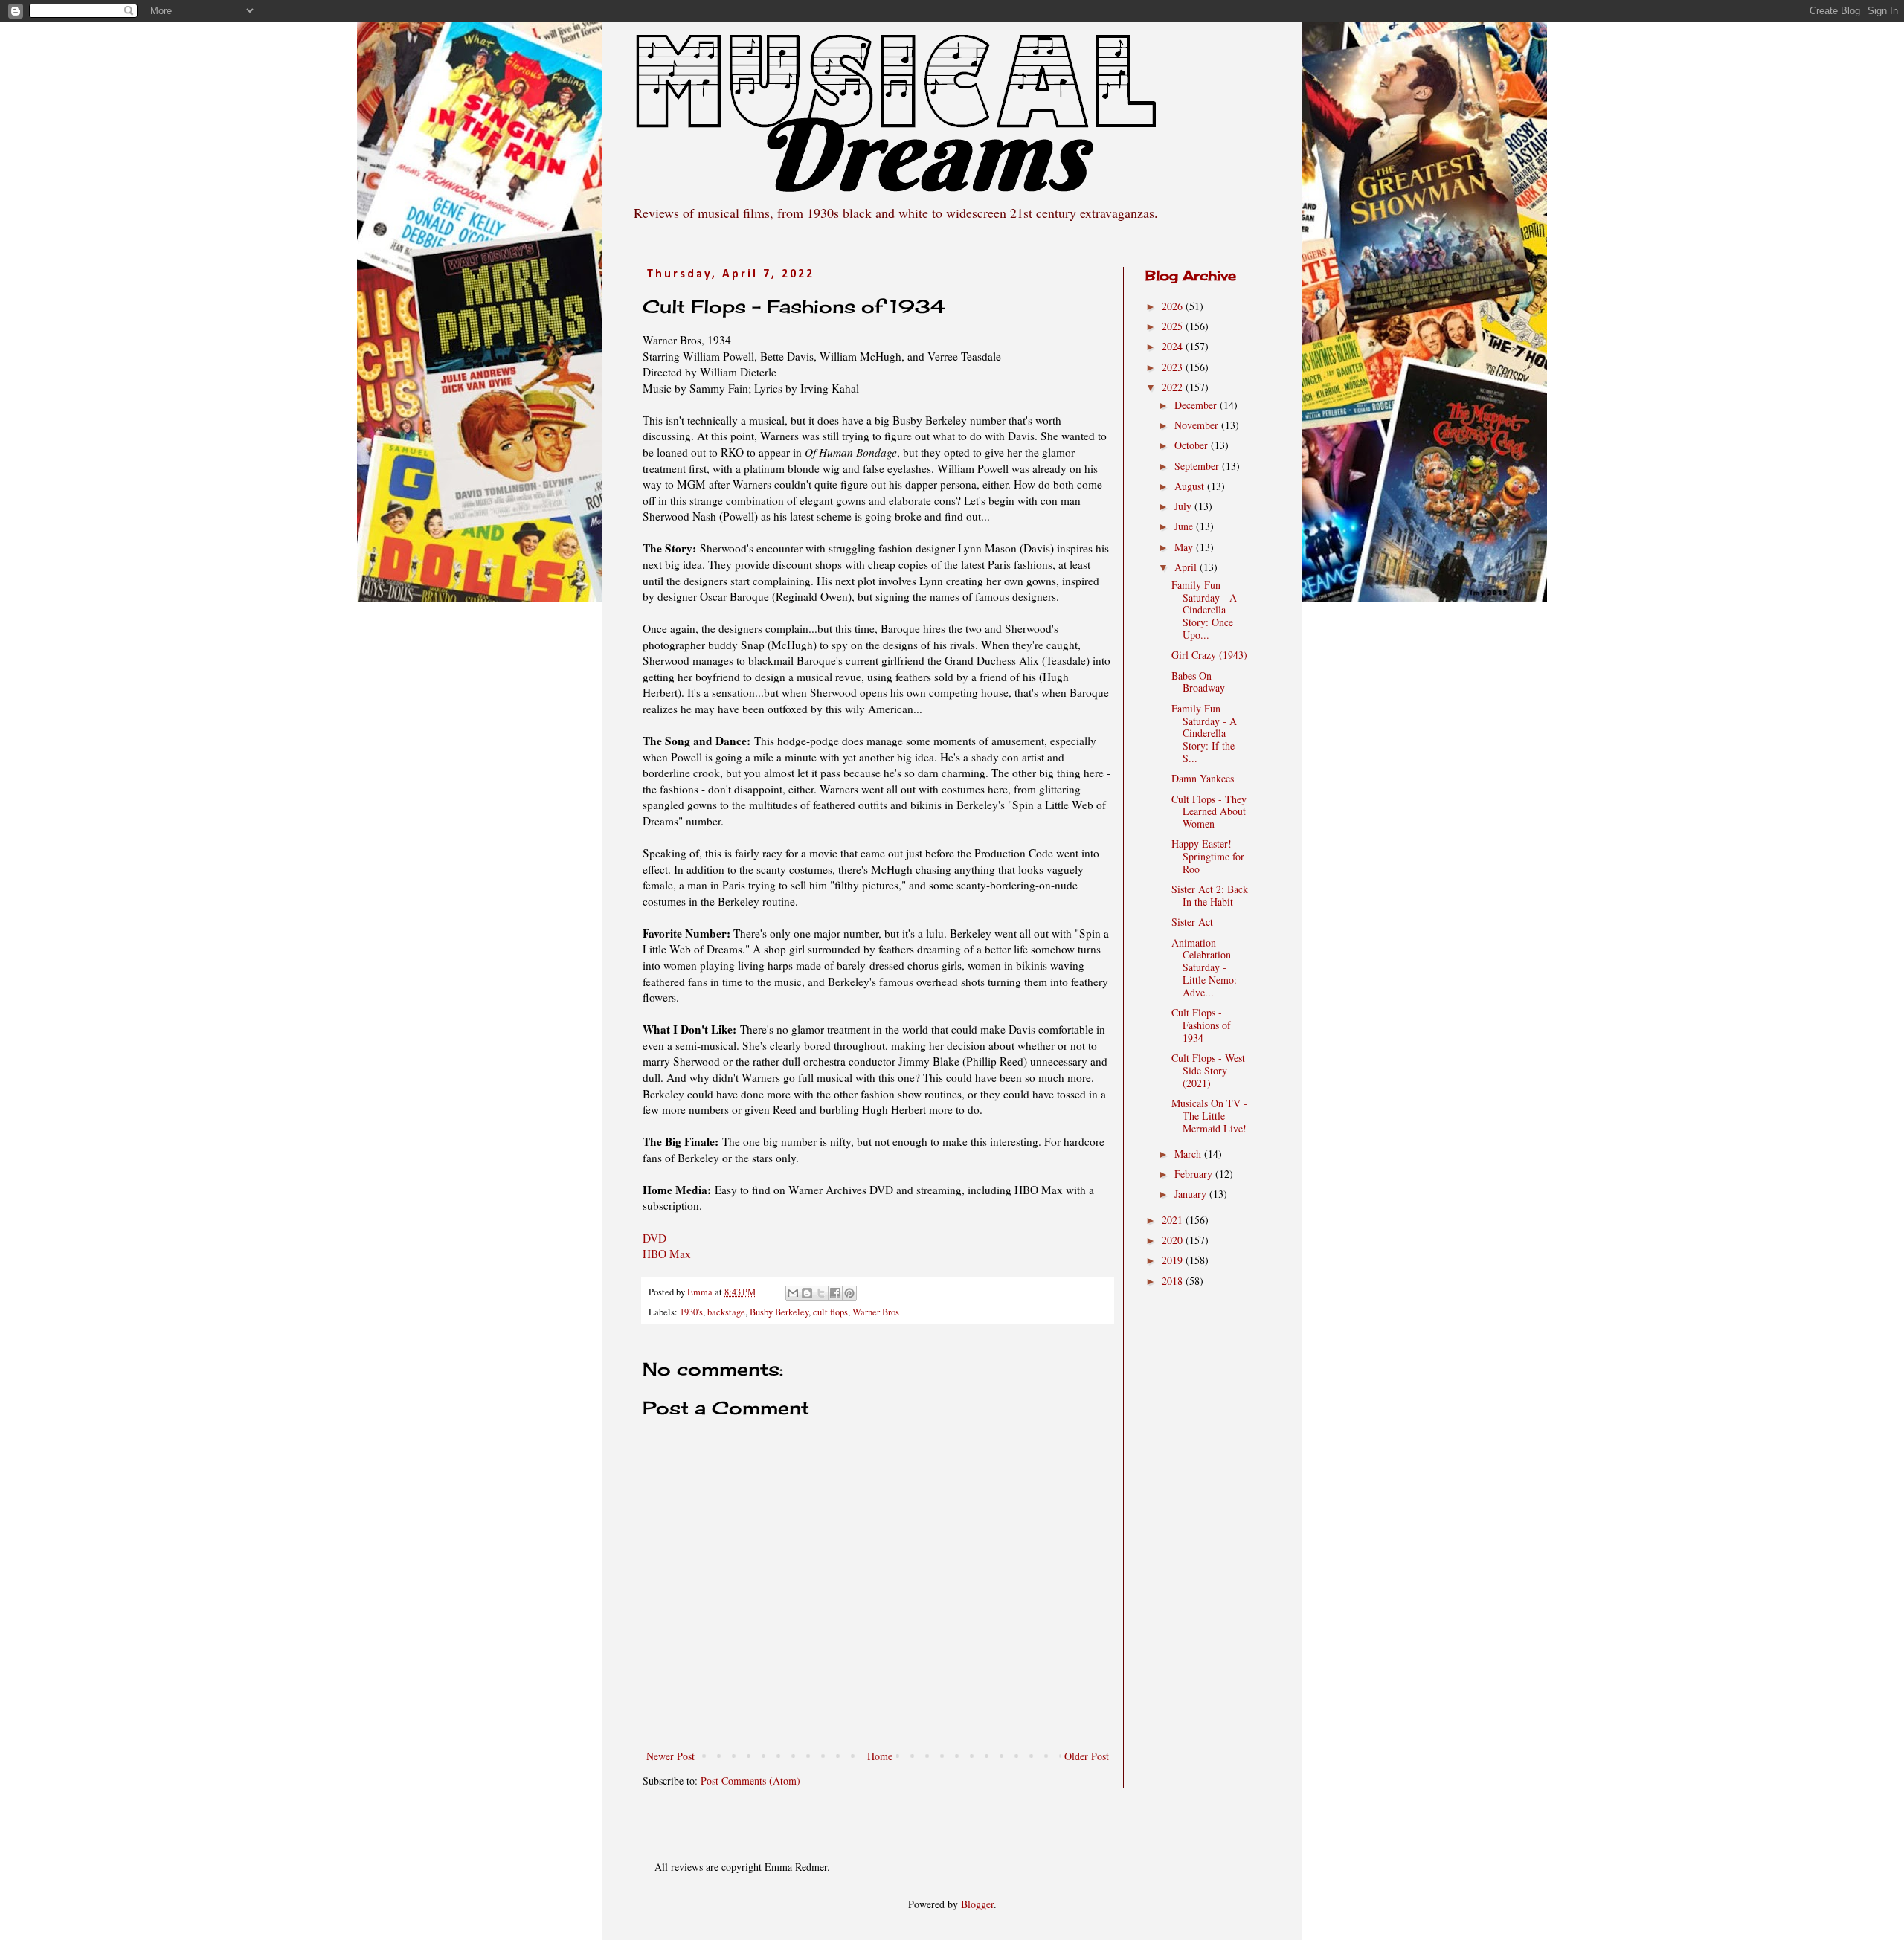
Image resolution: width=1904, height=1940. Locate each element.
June (1185, 526)
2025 (1174, 326)
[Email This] (793, 1293)
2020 (1174, 1240)
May (1185, 547)
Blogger (977, 1904)
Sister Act (1192, 922)
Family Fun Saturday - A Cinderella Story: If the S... (1204, 733)
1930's (691, 1312)
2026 (1174, 306)
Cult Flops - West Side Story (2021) (1208, 1070)
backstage (726, 1312)
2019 (1174, 1260)
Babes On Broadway (1198, 682)
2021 (1174, 1220)
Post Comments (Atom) (750, 1781)
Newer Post (670, 1756)
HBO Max (667, 1254)
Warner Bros (876, 1312)
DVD (654, 1238)
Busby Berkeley (779, 1312)
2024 (1174, 346)
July (1184, 506)
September (1198, 466)
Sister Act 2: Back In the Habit (1210, 895)
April (1187, 567)
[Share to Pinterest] (849, 1293)
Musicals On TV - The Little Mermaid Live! (1209, 1116)
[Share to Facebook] (835, 1293)
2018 (1174, 1281)
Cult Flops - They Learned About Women (1209, 812)
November (1198, 425)
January (1192, 1194)
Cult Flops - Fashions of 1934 (1201, 1025)
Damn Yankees (1203, 778)
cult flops (830, 1312)
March (1189, 1154)
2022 (1174, 387)
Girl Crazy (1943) (1209, 655)
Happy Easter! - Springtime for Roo (1208, 856)
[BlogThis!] (807, 1293)
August (1191, 486)
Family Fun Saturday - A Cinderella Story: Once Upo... (1204, 610)
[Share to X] (821, 1293)
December (1197, 405)
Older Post (1087, 1756)
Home (880, 1756)
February (1195, 1174)
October (1193, 445)
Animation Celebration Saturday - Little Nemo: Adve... (1204, 967)
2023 (1174, 367)
